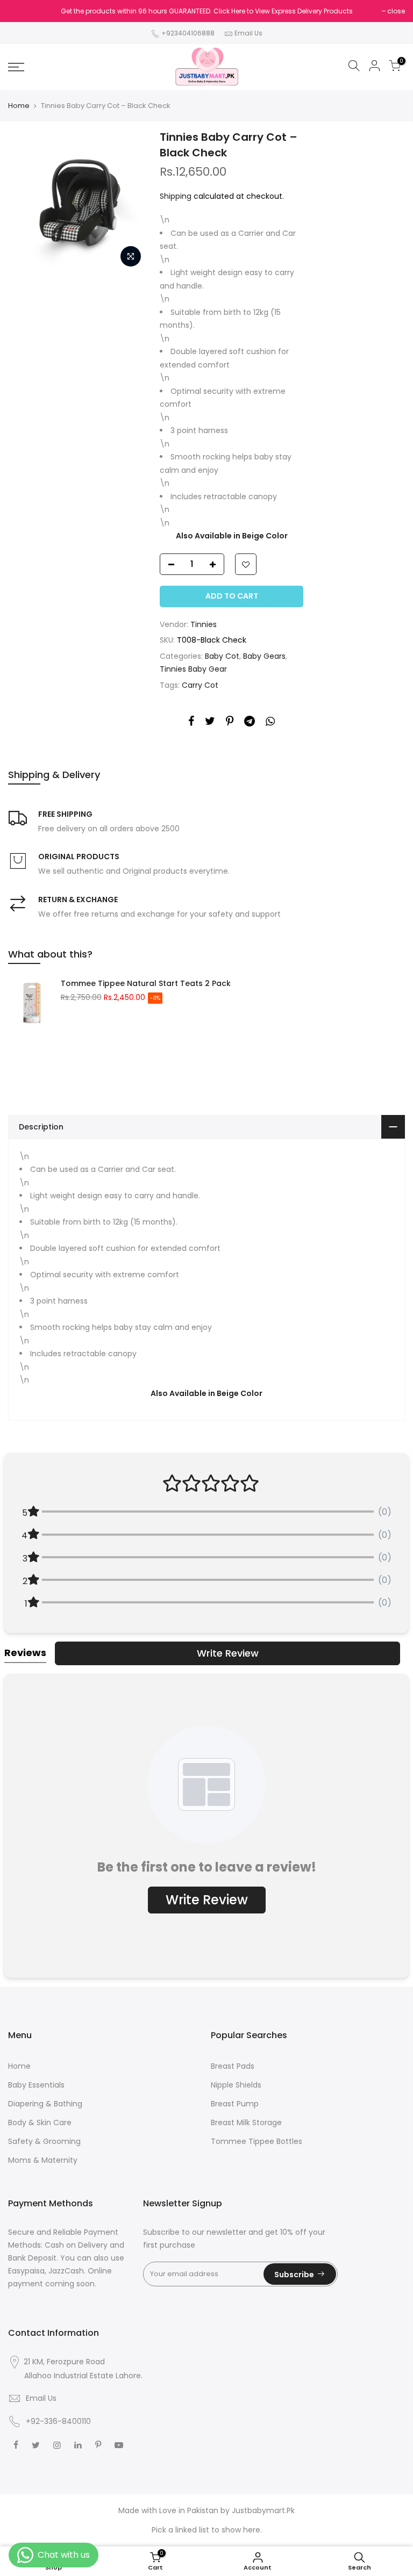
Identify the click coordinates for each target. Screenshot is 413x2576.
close (396, 11)
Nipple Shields (236, 2085)
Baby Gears (264, 656)
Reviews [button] (25, 1653)
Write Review (228, 1653)
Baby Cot (222, 656)
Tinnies (204, 624)
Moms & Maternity (43, 2160)
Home (19, 106)
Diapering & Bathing (45, 2104)
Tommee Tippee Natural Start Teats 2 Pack (146, 983)
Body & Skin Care (40, 2122)
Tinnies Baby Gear (193, 669)
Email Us (248, 33)
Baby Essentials (36, 2085)
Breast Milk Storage (246, 2122)
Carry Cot (200, 685)
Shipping (176, 196)
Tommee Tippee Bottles (257, 2141)
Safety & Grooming (44, 2141)
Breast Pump (235, 2104)
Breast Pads (233, 2066)
